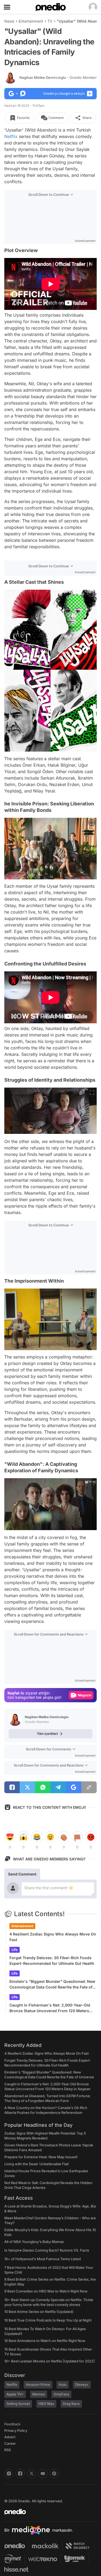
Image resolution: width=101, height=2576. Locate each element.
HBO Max (46, 2404)
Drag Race (71, 2404)
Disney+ (82, 2384)
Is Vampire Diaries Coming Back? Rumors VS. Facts (47, 2250)
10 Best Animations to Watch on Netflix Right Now (45, 2341)
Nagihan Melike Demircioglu (58, 77)
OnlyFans (61, 2394)
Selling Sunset (18, 2404)
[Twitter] (32, 2474)
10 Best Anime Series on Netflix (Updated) (39, 2312)
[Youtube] (43, 2474)
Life (15, 1950)
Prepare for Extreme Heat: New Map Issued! (41, 2157)
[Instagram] (9, 2474)
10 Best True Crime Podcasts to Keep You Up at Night (48, 2320)
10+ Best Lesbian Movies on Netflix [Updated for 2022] (50, 2361)
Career (10, 2443)
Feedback (12, 2424)
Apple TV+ (15, 2394)
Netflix (11, 136)
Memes (39, 2394)
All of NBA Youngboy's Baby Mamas (34, 2242)
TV (50, 21)
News (9, 21)
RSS (8, 2450)
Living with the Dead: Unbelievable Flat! (37, 2164)
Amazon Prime (38, 2384)
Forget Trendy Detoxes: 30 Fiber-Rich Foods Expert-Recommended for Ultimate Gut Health (52, 1961)
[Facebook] (20, 2474)
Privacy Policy (16, 2430)
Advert (10, 2437)
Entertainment (31, 21)
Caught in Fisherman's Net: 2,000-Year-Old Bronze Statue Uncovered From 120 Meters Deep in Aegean (50, 2008)
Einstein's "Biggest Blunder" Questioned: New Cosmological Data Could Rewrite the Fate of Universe (52, 1984)
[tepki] (10, 1837)
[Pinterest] (54, 2474)
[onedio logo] (47, 2512)
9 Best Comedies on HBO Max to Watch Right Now (46, 2291)
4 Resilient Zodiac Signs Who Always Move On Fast (53, 1937)
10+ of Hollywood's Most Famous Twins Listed (43, 2259)
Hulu (63, 2384)
